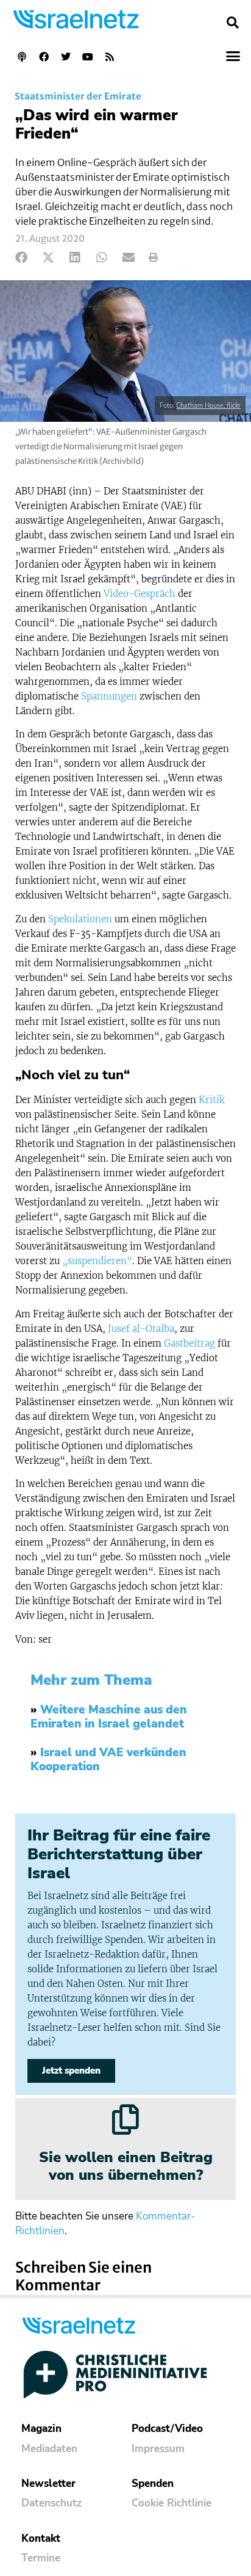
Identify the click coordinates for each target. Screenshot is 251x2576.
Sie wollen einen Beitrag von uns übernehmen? (126, 2166)
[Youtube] (88, 57)
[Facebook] (44, 57)
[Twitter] (66, 57)
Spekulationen (80, 919)
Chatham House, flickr (208, 406)
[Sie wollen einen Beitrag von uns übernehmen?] (125, 2119)
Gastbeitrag (189, 1343)
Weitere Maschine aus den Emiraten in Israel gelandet (109, 1717)
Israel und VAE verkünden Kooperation (108, 1760)
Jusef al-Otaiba (141, 1329)
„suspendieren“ (97, 1261)
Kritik (212, 1100)
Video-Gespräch (140, 594)
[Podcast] (22, 57)
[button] (233, 23)
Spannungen (109, 696)
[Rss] (110, 57)
